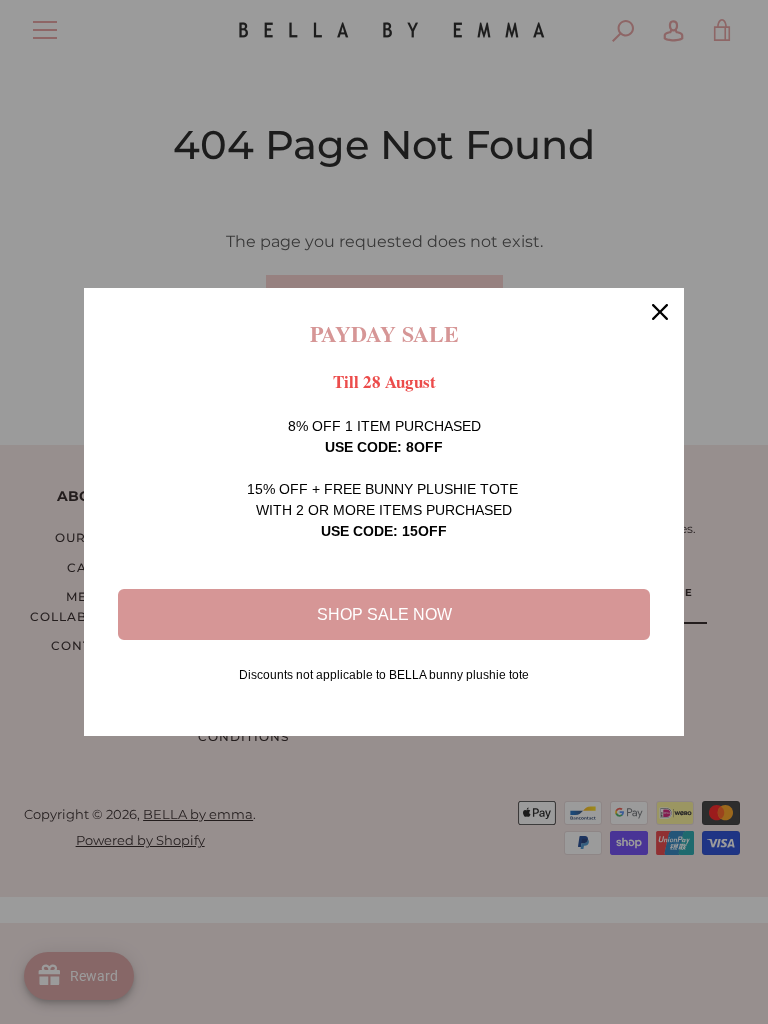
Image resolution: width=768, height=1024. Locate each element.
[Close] (660, 312)
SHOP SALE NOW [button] (384, 614)
